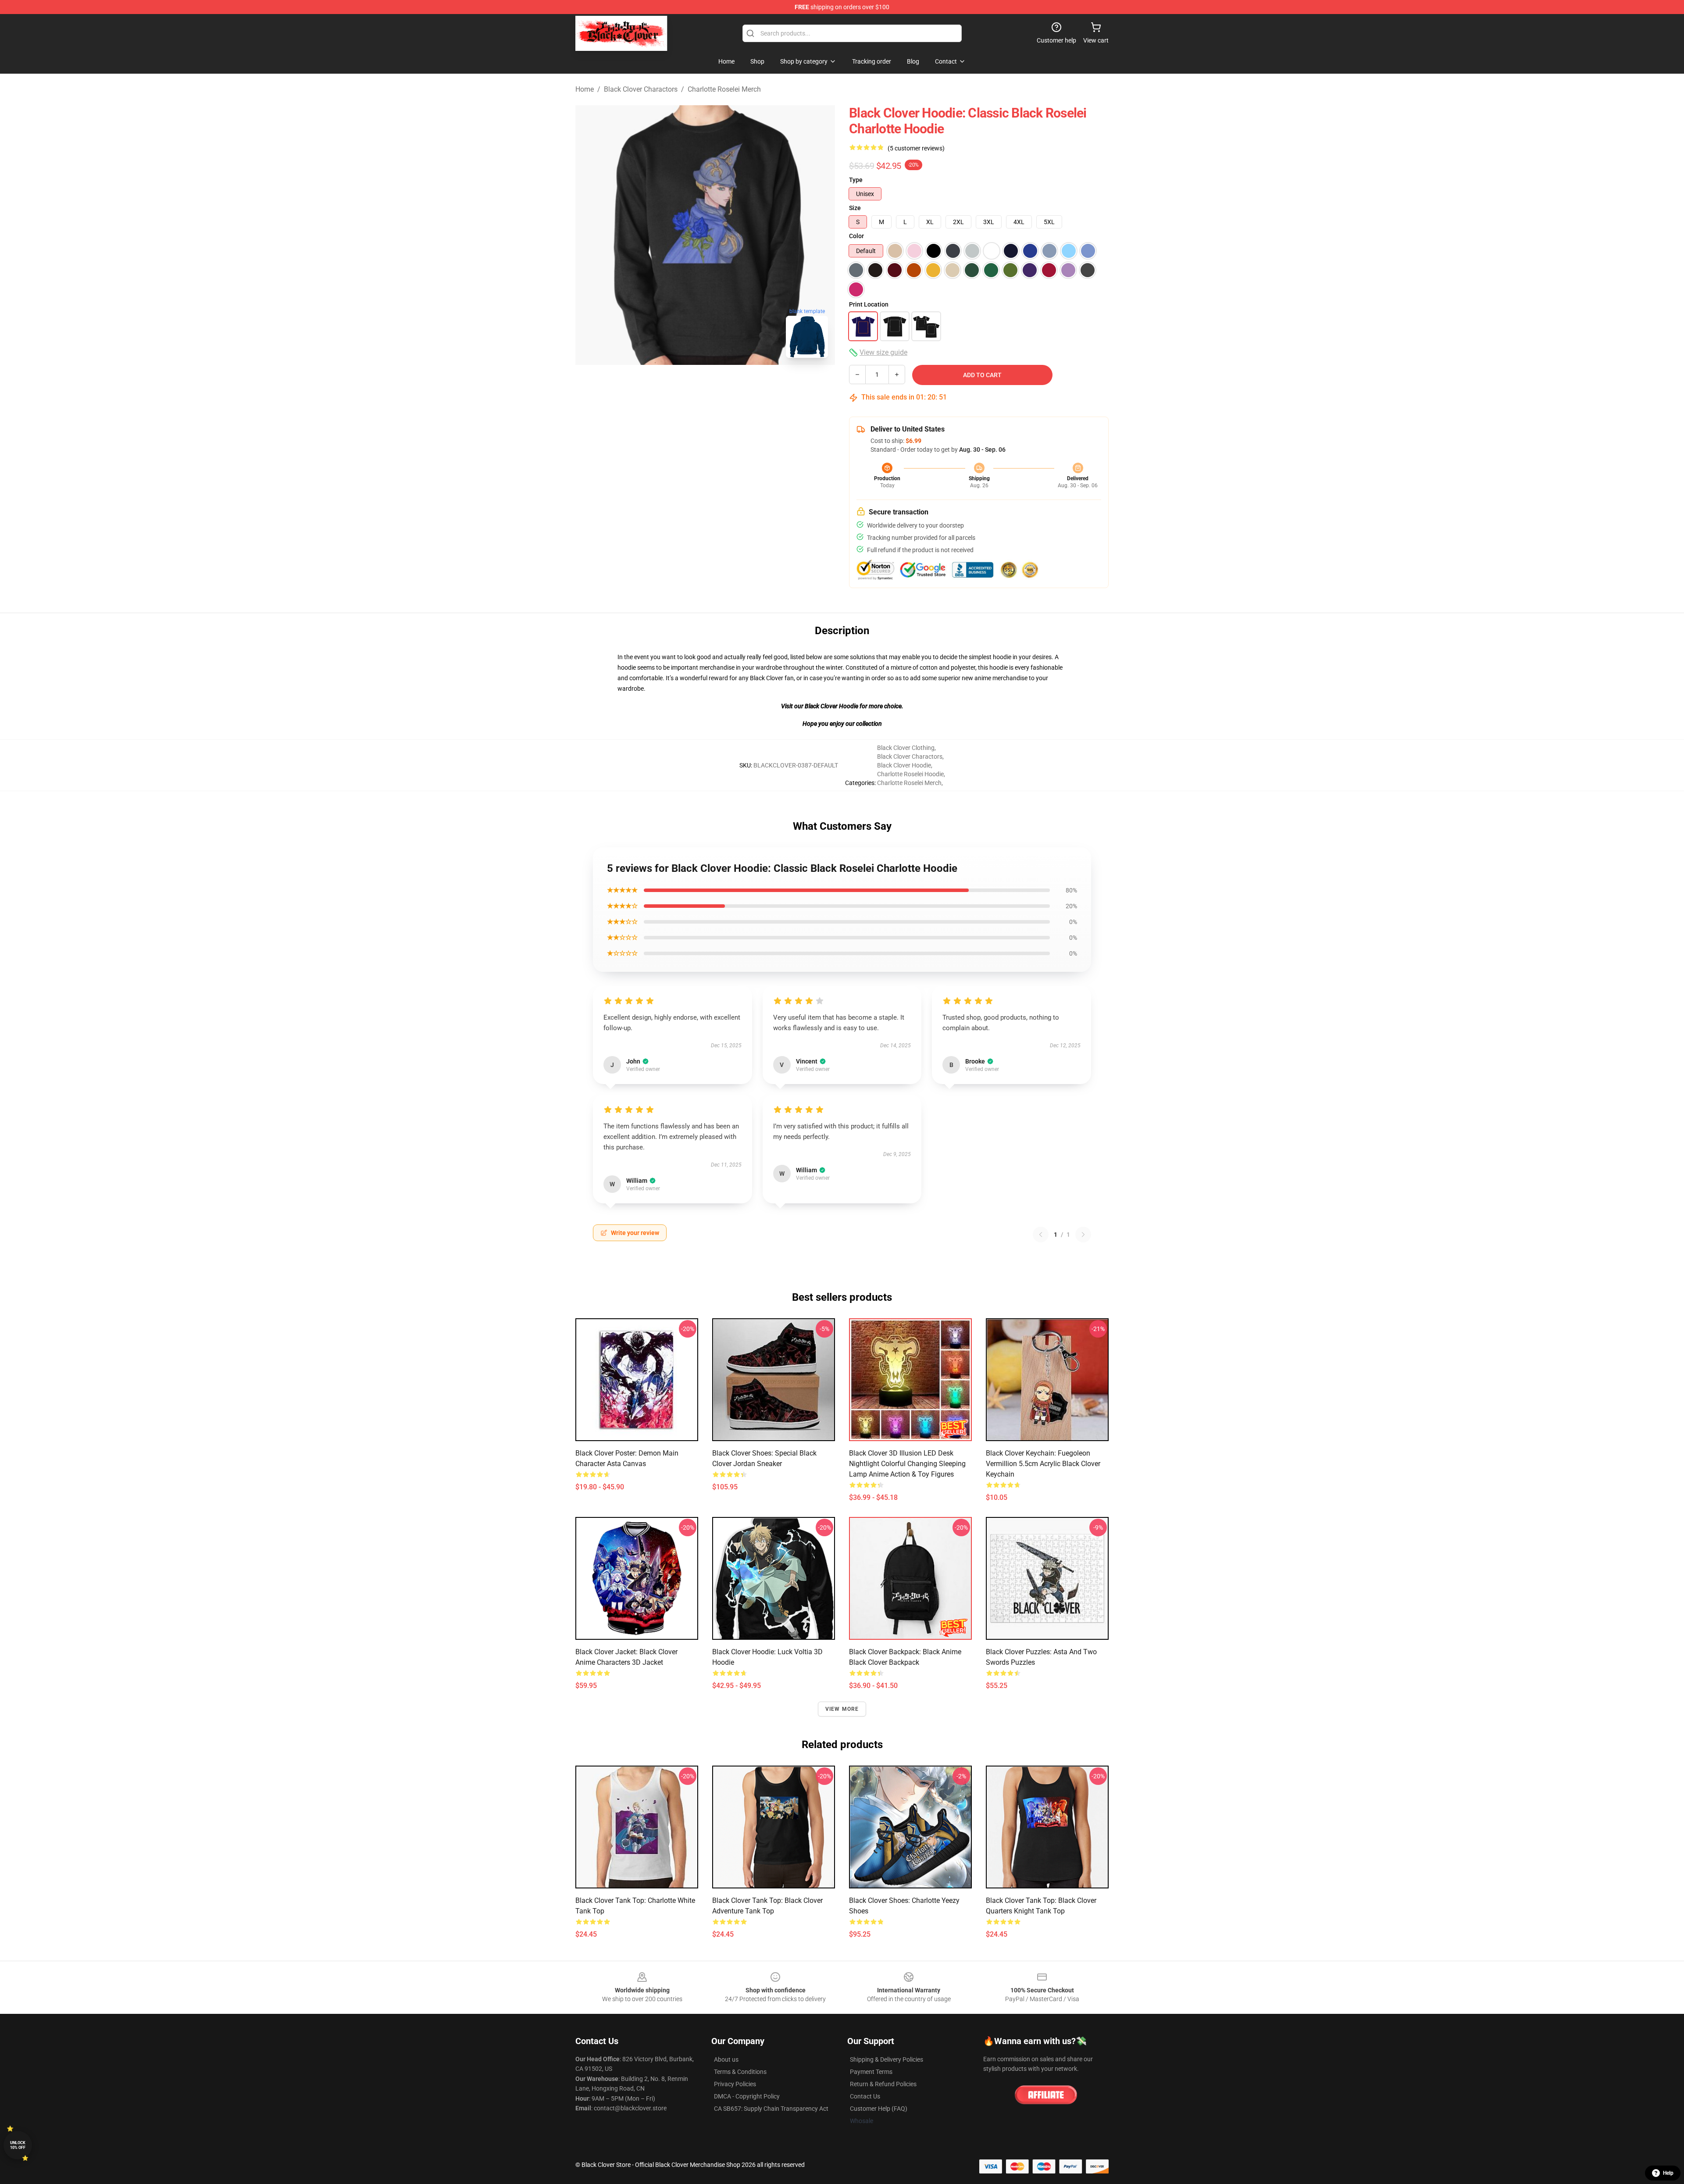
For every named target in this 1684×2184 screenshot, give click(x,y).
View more (842, 1709)
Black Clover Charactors (641, 89)
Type (856, 180)
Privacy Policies (735, 2084)
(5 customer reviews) (916, 148)
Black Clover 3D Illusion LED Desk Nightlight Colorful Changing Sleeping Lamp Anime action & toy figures (907, 1464)
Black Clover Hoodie (904, 765)
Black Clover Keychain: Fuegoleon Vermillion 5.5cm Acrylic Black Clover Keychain (1043, 1464)
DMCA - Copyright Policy (747, 2096)
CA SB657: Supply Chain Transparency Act (771, 2109)
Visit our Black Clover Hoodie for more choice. (842, 706)
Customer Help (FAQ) (879, 2109)
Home (585, 89)
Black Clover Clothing (906, 748)
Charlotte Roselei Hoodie (910, 774)
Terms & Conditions (740, 2072)
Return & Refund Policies (883, 2084)
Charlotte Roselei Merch (724, 89)
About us (726, 2059)
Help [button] (1668, 2173)
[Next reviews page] (1083, 1235)
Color (856, 236)
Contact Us (865, 2096)
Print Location (869, 304)
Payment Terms (871, 2072)
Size (855, 208)
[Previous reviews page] (1041, 1235)
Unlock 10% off (18, 2145)
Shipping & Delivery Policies (887, 2059)
